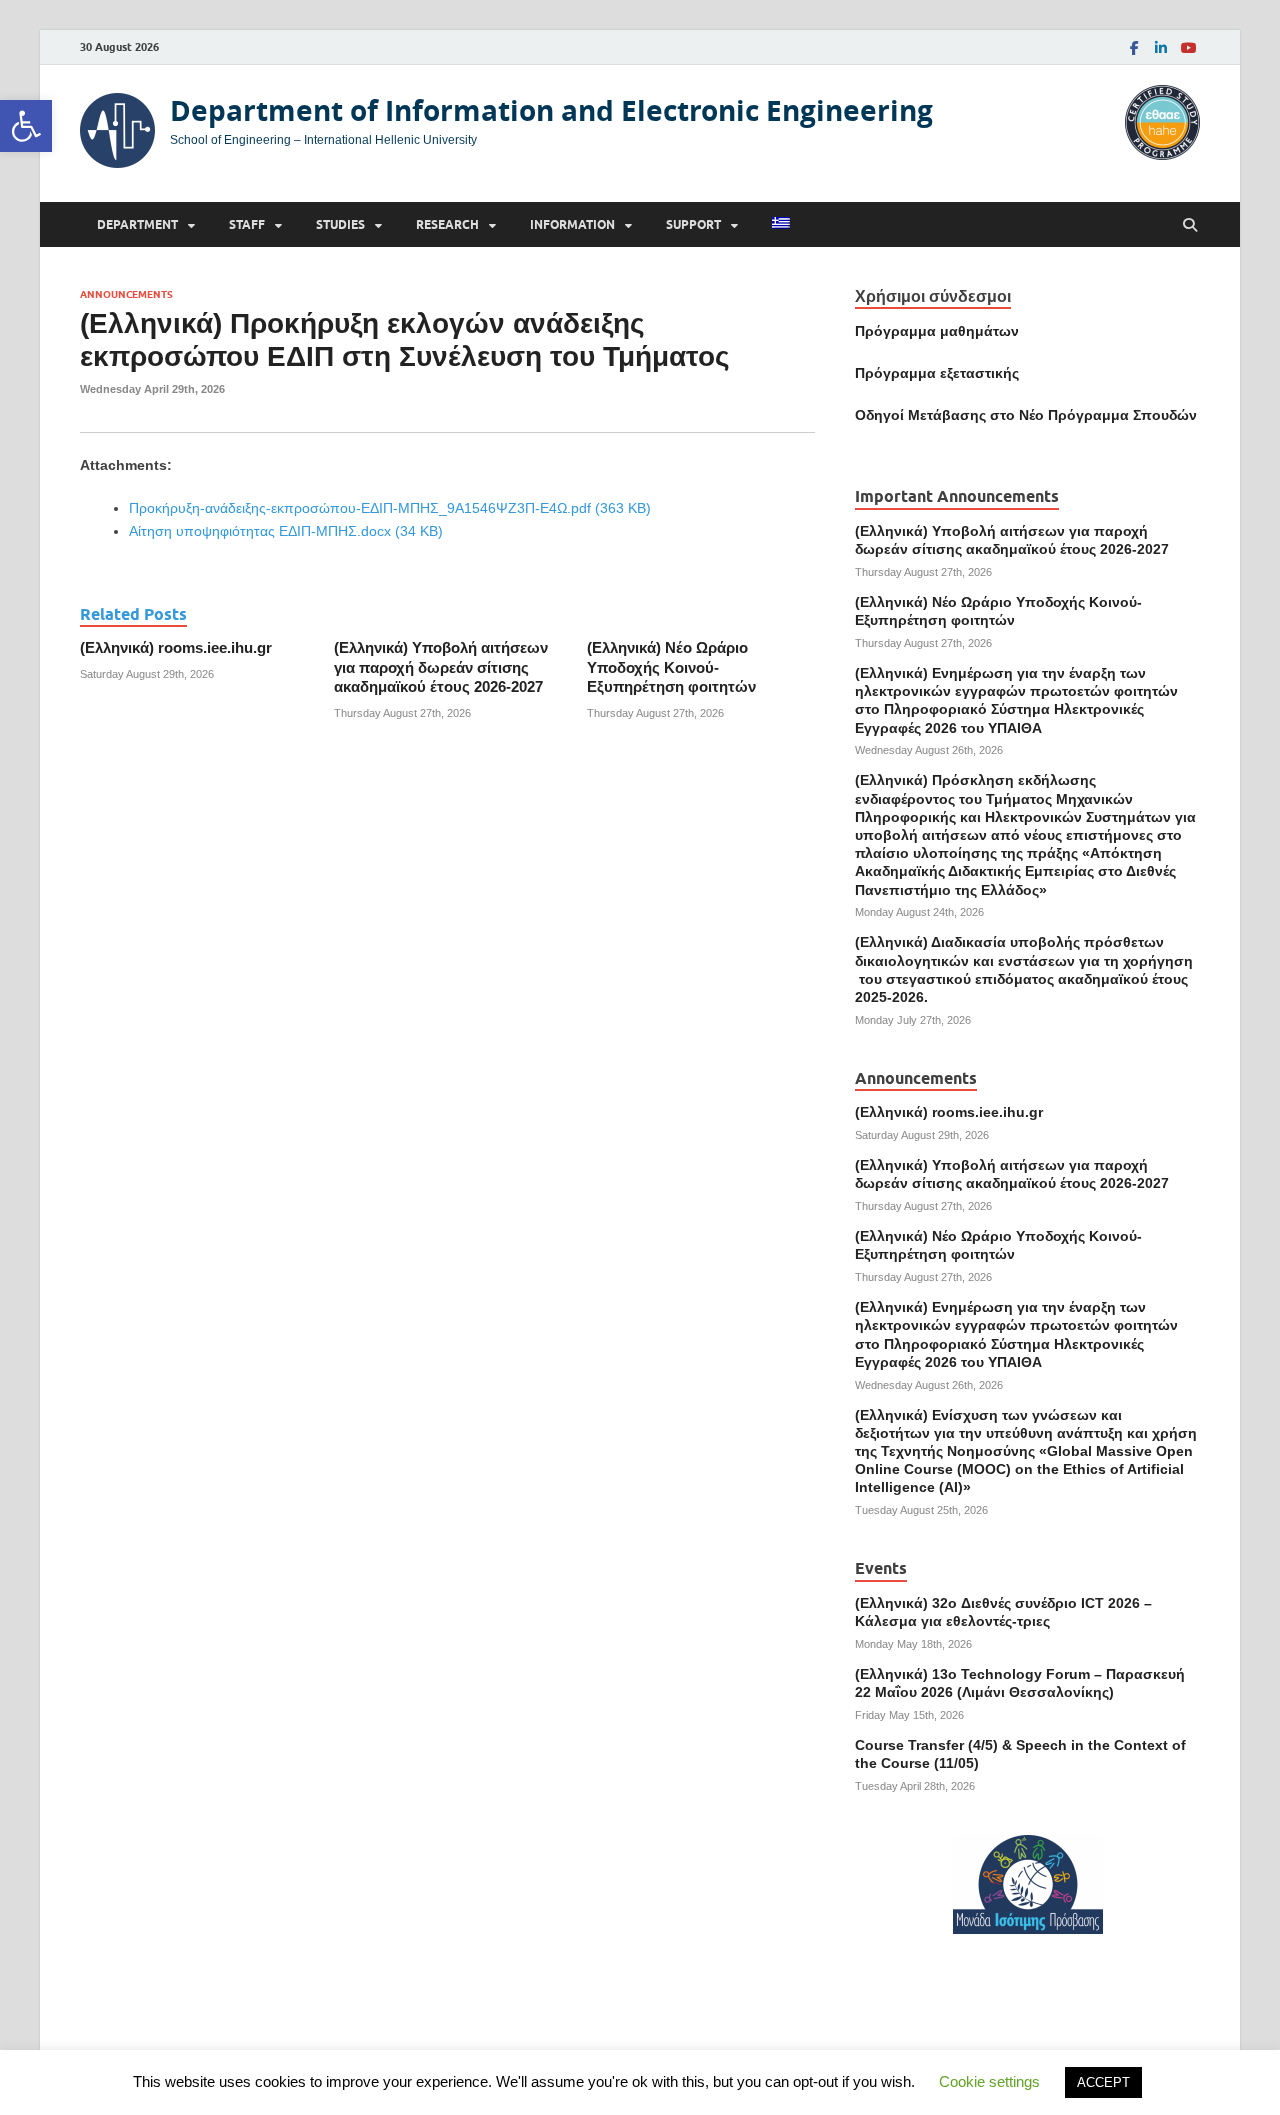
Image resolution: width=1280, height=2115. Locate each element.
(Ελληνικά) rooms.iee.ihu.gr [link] (176, 648)
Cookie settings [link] (989, 2081)
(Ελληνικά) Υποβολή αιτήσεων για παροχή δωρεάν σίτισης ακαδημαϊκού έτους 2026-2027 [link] (441, 667)
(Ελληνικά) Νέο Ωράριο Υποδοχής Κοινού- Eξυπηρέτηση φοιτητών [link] (671, 667)
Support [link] (693, 224)
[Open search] (1190, 225)
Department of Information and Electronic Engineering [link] (551, 110)
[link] (26, 126)
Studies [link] (340, 224)
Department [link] (137, 224)
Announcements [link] (126, 294)
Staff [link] (247, 224)
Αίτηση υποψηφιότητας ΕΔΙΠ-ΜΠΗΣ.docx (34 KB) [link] (286, 531)
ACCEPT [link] (1103, 2082)
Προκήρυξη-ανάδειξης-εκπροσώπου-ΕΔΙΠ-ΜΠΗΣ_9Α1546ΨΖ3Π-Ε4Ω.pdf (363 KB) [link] (390, 508)
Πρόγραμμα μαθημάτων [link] (937, 331)
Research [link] (447, 224)
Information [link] (572, 224)
